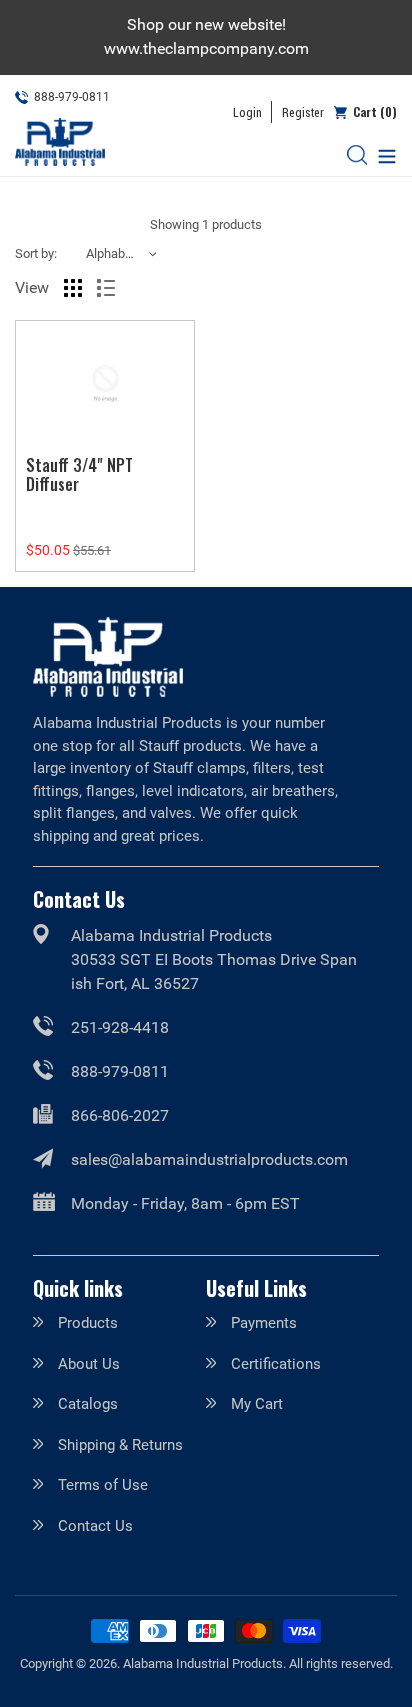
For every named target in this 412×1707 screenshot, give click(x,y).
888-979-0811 (120, 1071)
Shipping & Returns (120, 1445)
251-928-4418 (120, 1027)
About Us (89, 1364)
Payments (264, 1323)
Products (88, 1323)
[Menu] (382, 154)
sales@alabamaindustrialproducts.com (209, 1159)
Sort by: (36, 253)
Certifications (276, 1364)
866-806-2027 (120, 1115)
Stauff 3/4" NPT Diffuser (79, 474)
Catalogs (88, 1404)
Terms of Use (103, 1485)
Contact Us (95, 1526)
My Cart (257, 1404)
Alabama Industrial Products (203, 1663)
